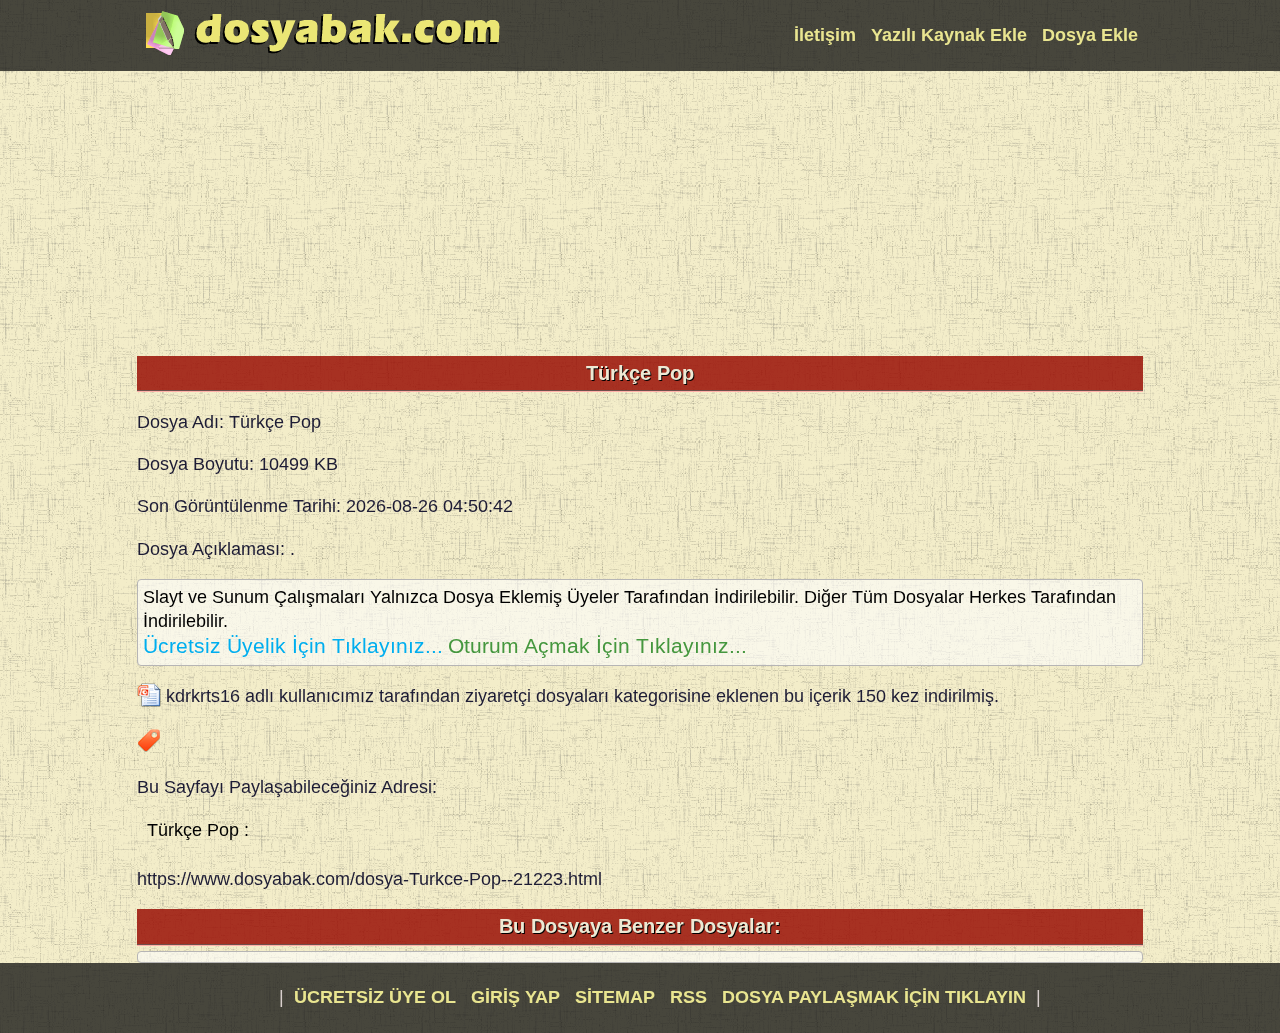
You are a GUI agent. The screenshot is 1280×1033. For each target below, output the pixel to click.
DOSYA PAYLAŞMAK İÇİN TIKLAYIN (874, 997)
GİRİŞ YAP (515, 997)
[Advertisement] (640, 211)
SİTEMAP (617, 997)
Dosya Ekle (1090, 35)
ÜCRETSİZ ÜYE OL (375, 997)
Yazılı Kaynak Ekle (949, 35)
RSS (691, 997)
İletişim (825, 35)
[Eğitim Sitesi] (323, 53)
